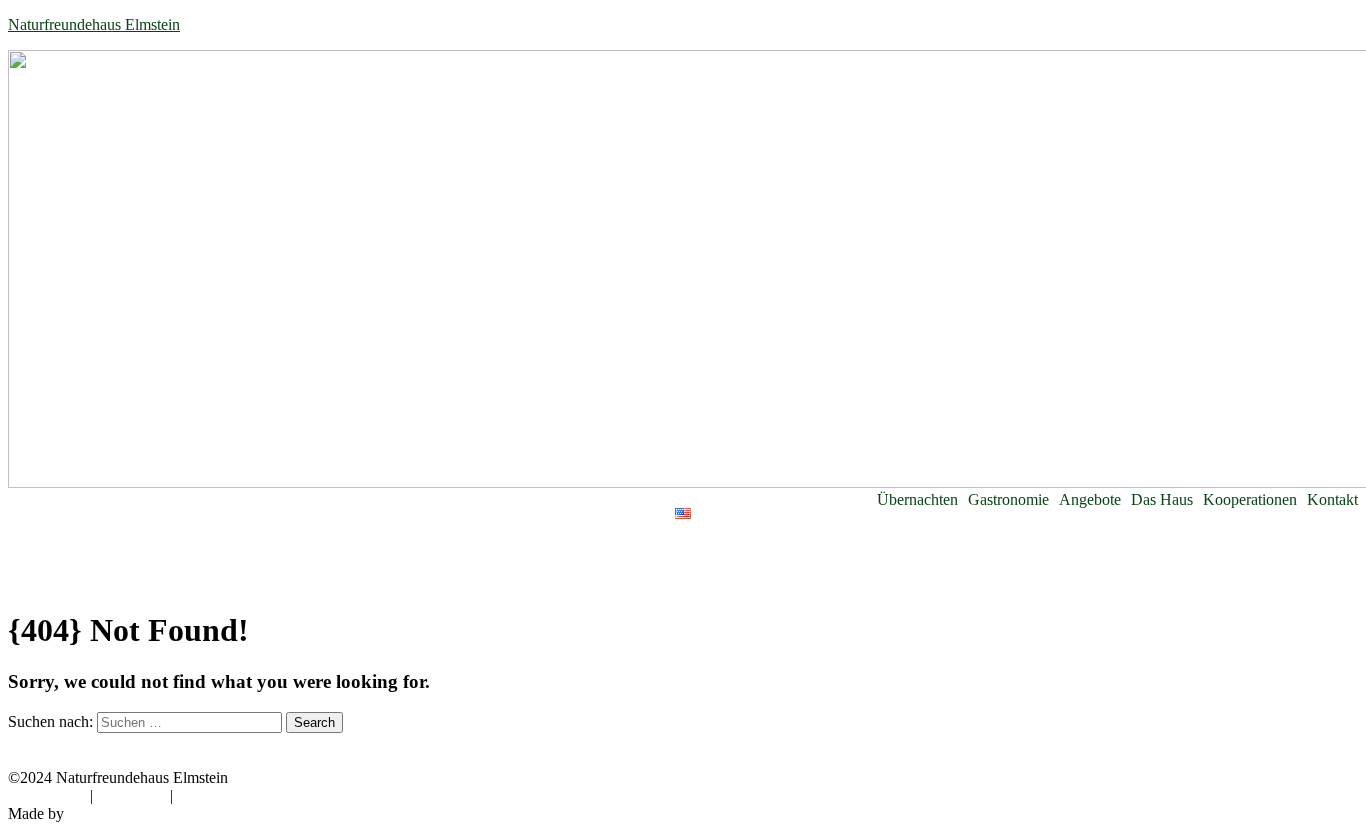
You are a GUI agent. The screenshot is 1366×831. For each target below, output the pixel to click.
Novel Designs (115, 813)
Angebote (1090, 500)
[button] (922, 500)
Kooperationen (1250, 500)
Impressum (131, 795)
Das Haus (1162, 500)
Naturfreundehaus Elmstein (94, 24)
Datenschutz (47, 795)
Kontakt (1332, 500)
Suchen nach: (50, 721)
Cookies (203, 795)
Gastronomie (1008, 500)
